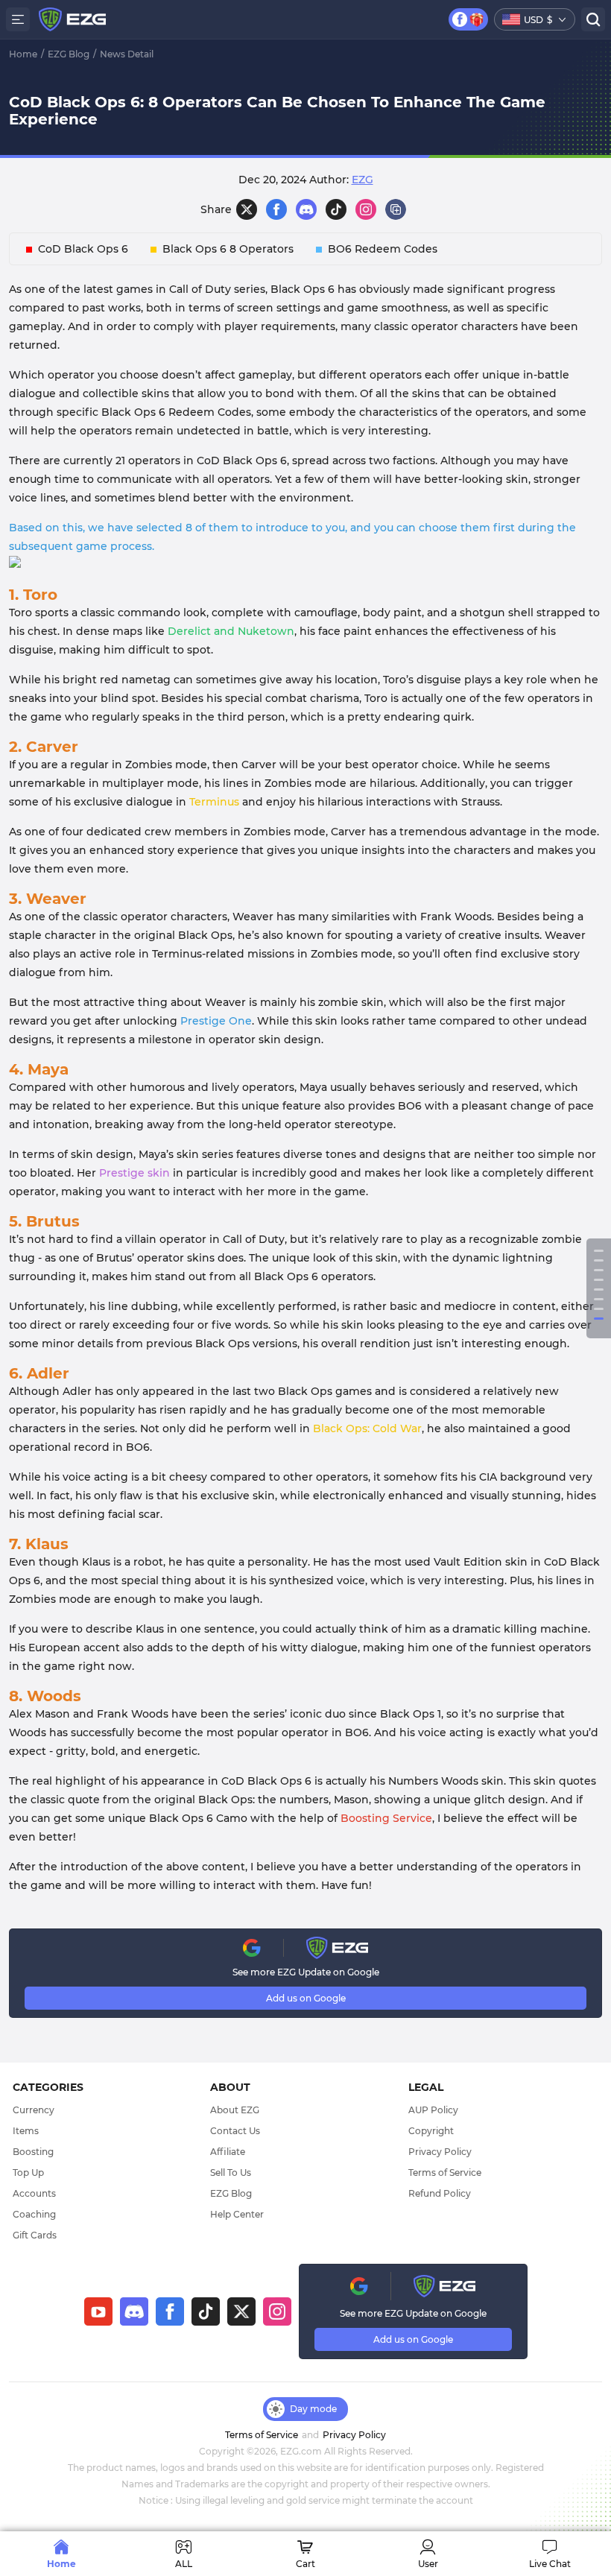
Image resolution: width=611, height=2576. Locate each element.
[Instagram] (366, 209)
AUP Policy (433, 2110)
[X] (247, 209)
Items (26, 2131)
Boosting (33, 2152)
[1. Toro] (599, 1251)
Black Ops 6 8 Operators (228, 249)
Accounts (34, 2193)
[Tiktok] (336, 209)
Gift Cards (35, 2235)
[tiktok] (206, 2311)
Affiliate (228, 2152)
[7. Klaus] (599, 1309)
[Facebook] (276, 209)
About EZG (235, 2110)
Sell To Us (231, 2172)
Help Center (237, 2214)
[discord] (306, 209)
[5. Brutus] (599, 1289)
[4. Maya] (599, 1280)
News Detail (127, 54)
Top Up (28, 2172)
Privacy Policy (440, 2152)
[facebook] (170, 2311)
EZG (363, 180)
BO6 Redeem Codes (383, 249)
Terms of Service (445, 2172)
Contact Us (235, 2131)
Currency (34, 2110)
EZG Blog (69, 54)
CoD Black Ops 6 (83, 249)
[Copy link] (396, 209)
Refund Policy (440, 2193)
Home (23, 54)
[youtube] (98, 2311)
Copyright (431, 2131)
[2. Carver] (599, 1260)
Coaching (34, 2214)
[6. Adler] (599, 1299)
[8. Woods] (599, 1319)
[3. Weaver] (599, 1270)
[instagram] (277, 2311)
